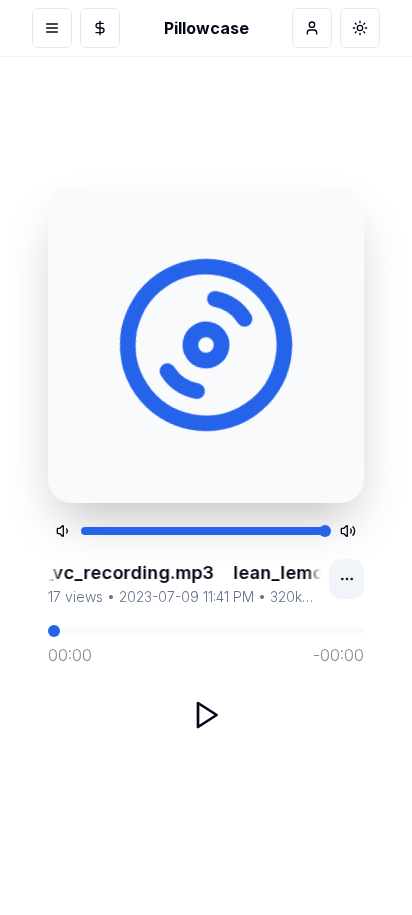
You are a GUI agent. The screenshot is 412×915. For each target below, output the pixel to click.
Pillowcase (206, 28)
